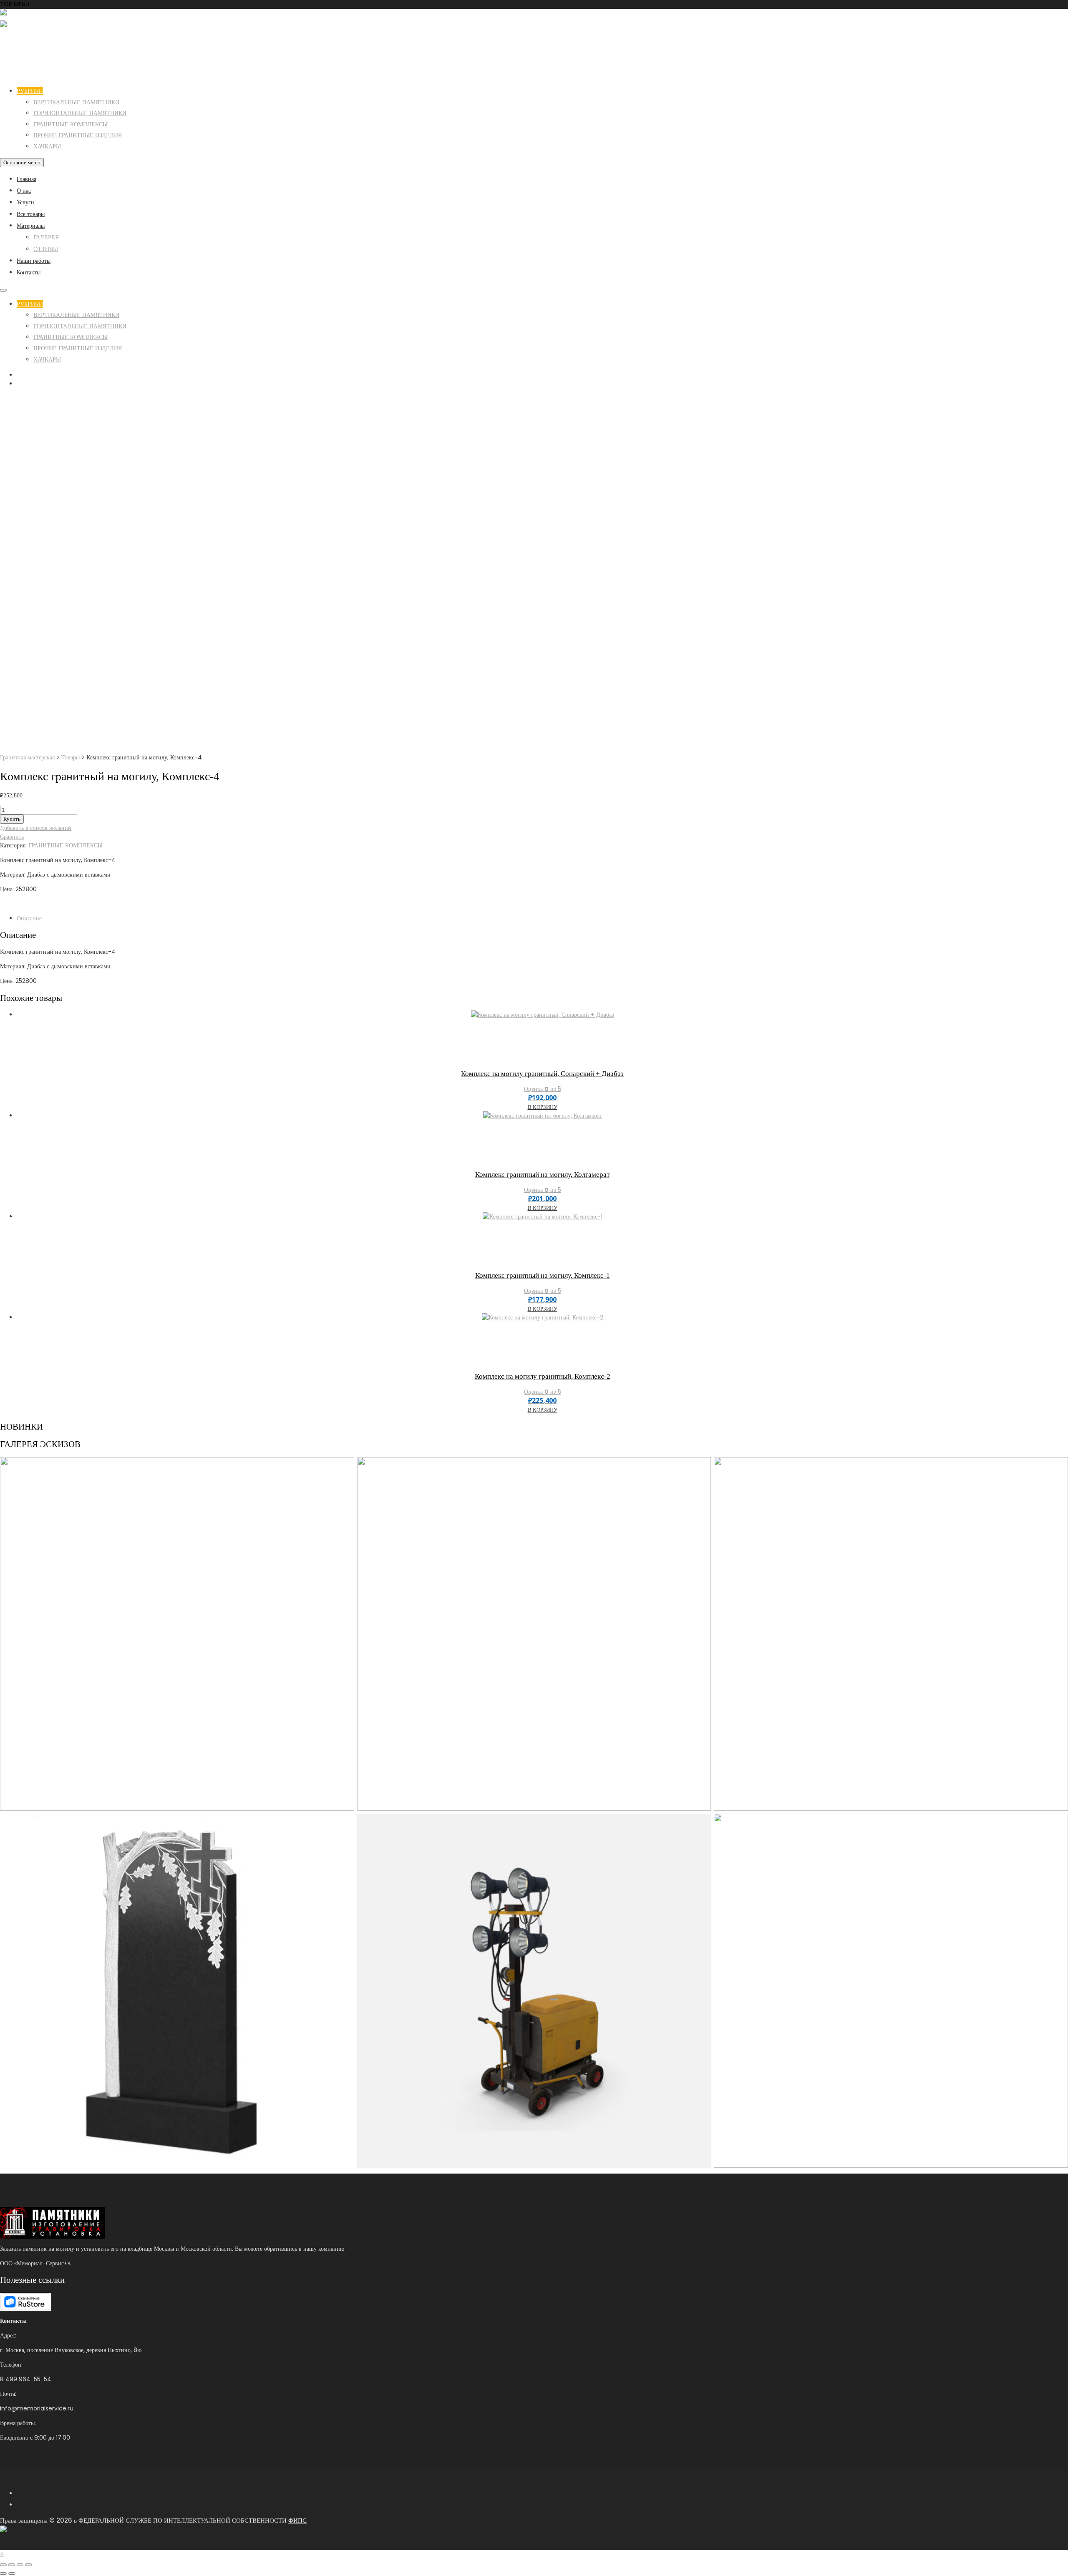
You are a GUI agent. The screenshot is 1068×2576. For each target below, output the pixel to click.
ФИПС (297, 2520)
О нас (24, 191)
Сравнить (12, 837)
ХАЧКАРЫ (47, 146)
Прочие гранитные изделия (78, 135)
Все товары (31, 214)
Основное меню (22, 162)
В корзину (543, 1107)
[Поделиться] (20, 2565)
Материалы (31, 226)
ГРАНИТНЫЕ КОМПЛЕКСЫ (71, 124)
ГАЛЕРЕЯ (46, 237)
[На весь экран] (12, 2565)
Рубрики (30, 91)
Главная (26, 179)
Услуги (25, 202)
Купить (12, 819)
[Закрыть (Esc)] (28, 2565)
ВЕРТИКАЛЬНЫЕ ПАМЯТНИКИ (76, 102)
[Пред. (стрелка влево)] (3, 2573)
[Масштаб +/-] (3, 2565)
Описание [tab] (29, 918)
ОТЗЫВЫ (46, 249)
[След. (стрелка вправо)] (12, 2573)
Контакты (29, 272)
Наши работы (34, 261)
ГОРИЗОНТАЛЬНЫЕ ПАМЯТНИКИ (80, 113)
